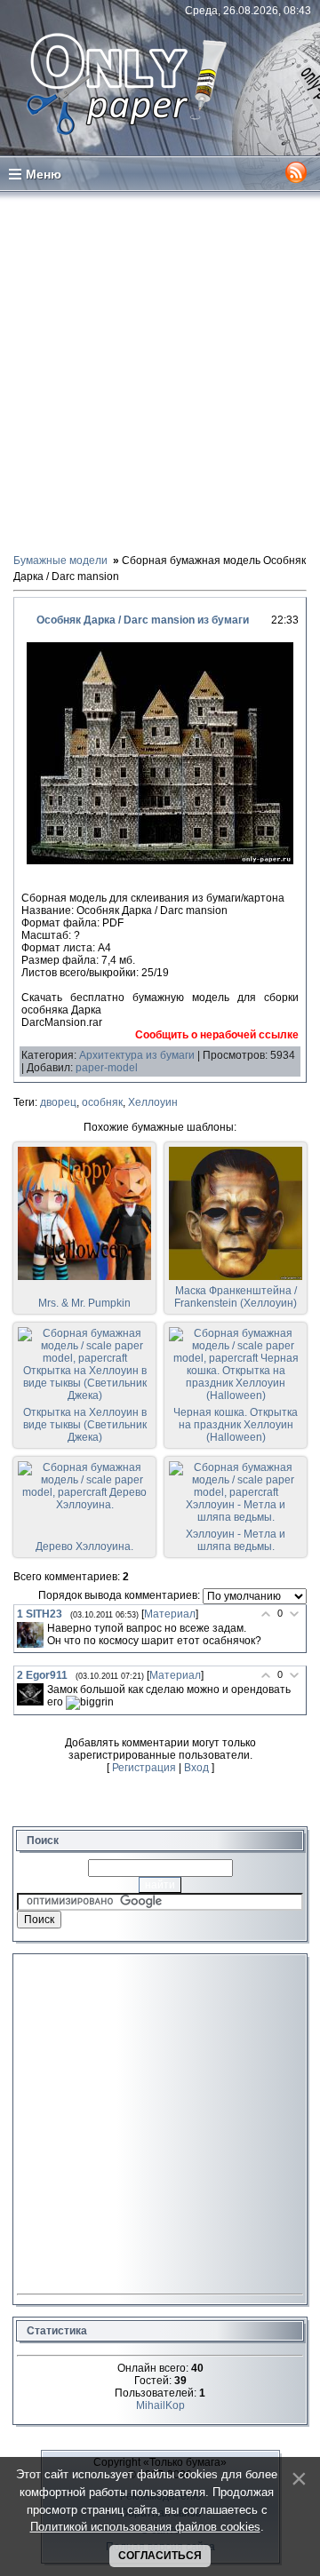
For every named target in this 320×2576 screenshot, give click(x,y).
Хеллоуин (153, 1102)
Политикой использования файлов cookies (145, 2527)
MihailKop (160, 2405)
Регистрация (144, 1768)
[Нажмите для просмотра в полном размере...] (160, 861)
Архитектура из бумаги (137, 1055)
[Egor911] (30, 1695)
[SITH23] (30, 1635)
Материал (170, 1614)
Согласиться (160, 2556)
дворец (58, 1102)
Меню (44, 174)
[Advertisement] (160, 371)
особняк (102, 1102)
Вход (196, 1768)
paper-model (107, 1068)
